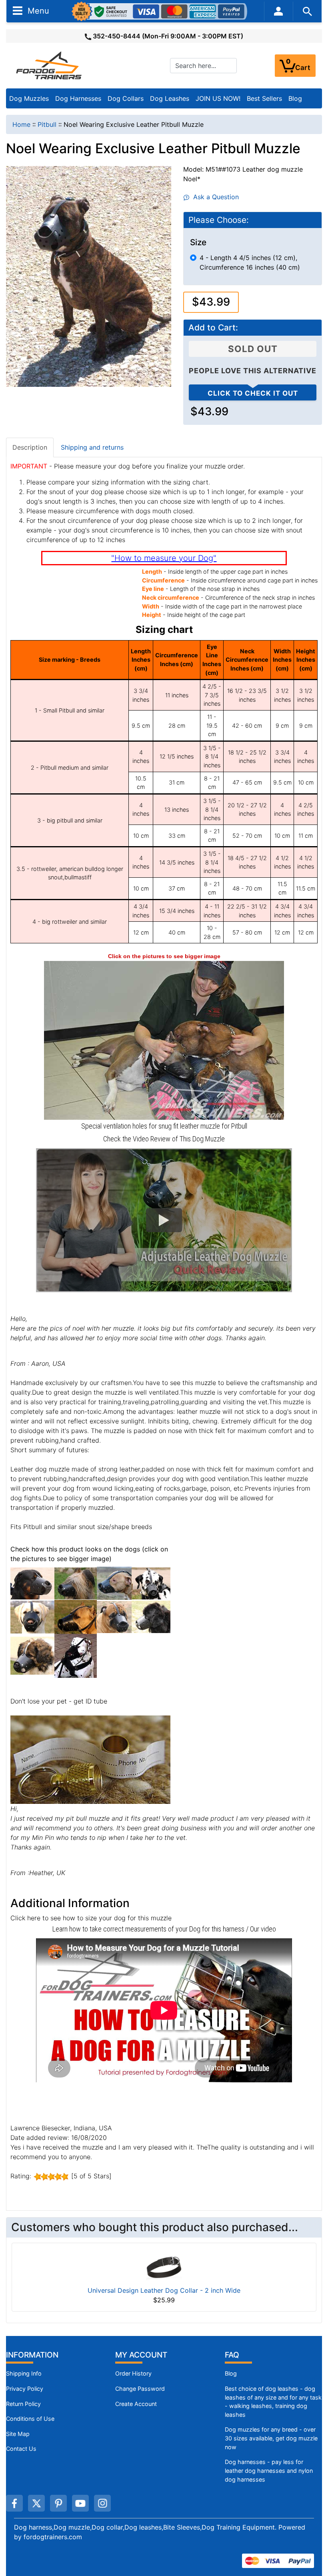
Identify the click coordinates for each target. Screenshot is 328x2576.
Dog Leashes (170, 98)
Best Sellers (264, 98)
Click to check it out (253, 393)
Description (30, 447)
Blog (295, 98)
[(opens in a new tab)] (32, 1583)
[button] (164, 1220)
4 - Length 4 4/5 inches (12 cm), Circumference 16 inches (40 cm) (250, 262)
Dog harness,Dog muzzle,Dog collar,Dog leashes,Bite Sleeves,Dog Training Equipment (144, 2527)
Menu (37, 10)
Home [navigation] (21, 124)
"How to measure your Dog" (164, 558)
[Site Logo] (50, 65)
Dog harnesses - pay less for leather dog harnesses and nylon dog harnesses (269, 2470)
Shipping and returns (92, 447)
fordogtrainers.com (53, 2537)
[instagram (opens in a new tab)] (102, 2503)
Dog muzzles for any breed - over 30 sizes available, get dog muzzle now (271, 2438)
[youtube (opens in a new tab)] (80, 2503)
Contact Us (21, 2449)
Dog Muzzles (29, 98)
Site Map (18, 2434)
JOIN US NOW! (218, 98)
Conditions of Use (30, 2419)
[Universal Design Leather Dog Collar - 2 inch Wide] (164, 2267)
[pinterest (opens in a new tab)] (58, 2503)
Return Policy (23, 2404)
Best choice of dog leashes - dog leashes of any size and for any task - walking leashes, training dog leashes (273, 2402)
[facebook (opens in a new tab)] (14, 2503)
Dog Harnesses (78, 98)
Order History (133, 2373)
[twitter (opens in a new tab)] (36, 2503)
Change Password (140, 2389)
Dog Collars (126, 98)
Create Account (136, 2404)
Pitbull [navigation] (47, 124)
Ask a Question (214, 197)
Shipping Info (24, 2373)
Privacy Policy (25, 2389)
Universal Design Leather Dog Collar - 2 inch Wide (164, 2290)
